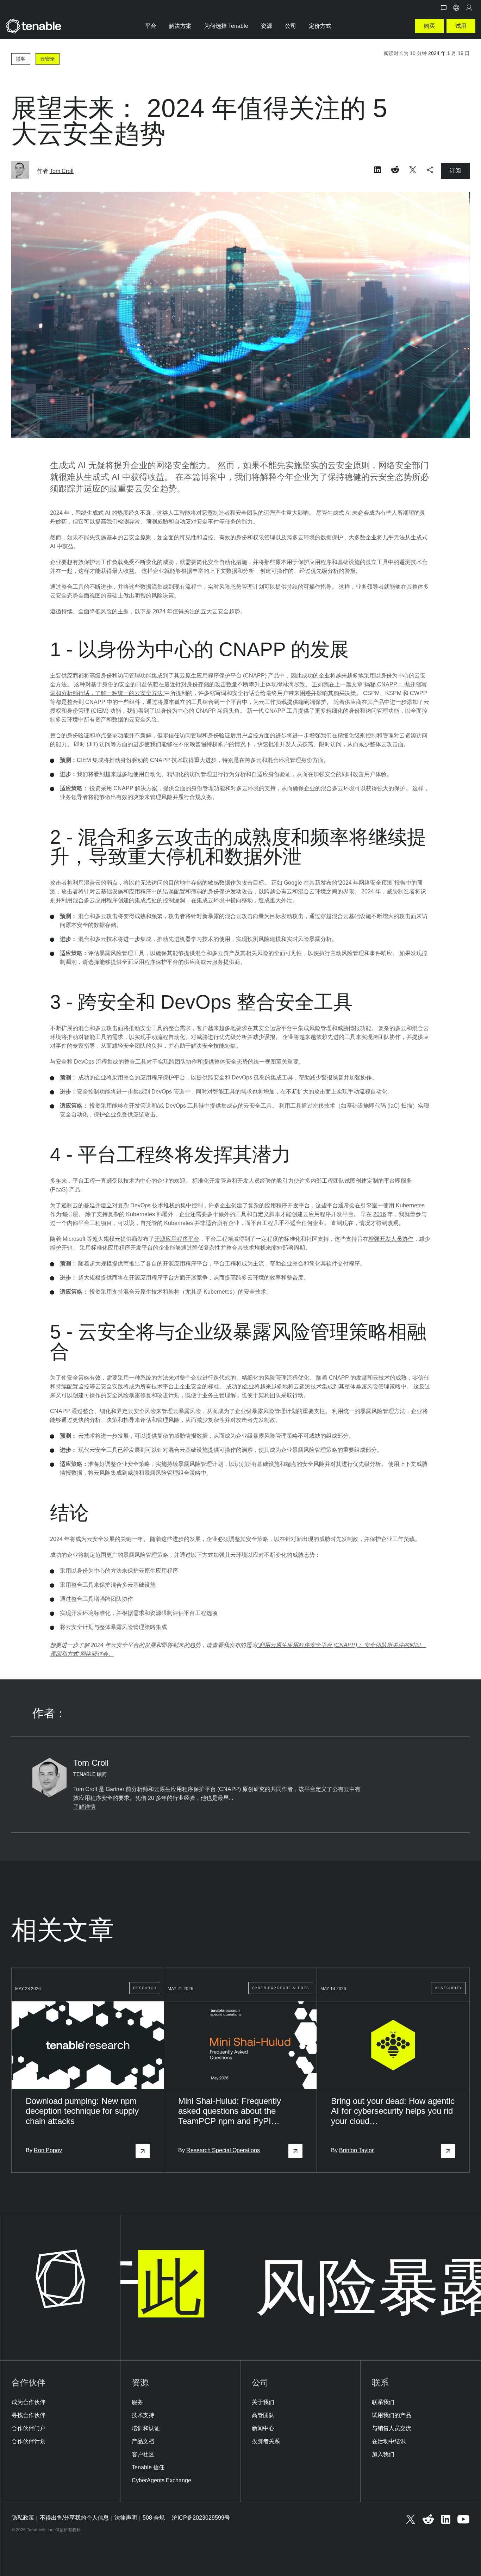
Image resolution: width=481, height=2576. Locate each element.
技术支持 (143, 2415)
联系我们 (383, 2402)
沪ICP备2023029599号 (201, 2518)
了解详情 (85, 1807)
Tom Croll (62, 171)
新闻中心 (263, 2428)
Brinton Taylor (356, 2150)
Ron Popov (48, 2150)
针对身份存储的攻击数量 (206, 684)
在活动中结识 (389, 2441)
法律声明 (126, 2518)
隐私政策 (23, 2518)
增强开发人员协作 (391, 1239)
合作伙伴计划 (29, 2441)
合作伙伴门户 (29, 2428)
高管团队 (263, 2415)
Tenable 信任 (148, 2467)
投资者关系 (266, 2441)
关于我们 (263, 2402)
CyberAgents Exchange (161, 2480)
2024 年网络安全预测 (366, 883)
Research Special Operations (223, 2150)
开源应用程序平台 (177, 1239)
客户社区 (143, 2454)
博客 (21, 59)
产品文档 (143, 2441)
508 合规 (154, 2518)
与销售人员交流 (392, 2428)
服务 (137, 2402)
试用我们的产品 (392, 2415)
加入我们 (383, 2454)
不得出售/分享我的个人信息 (74, 2518)
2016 (380, 1214)
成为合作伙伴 (29, 2402)
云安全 (48, 59)
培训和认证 (146, 2428)
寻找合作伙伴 (29, 2415)
